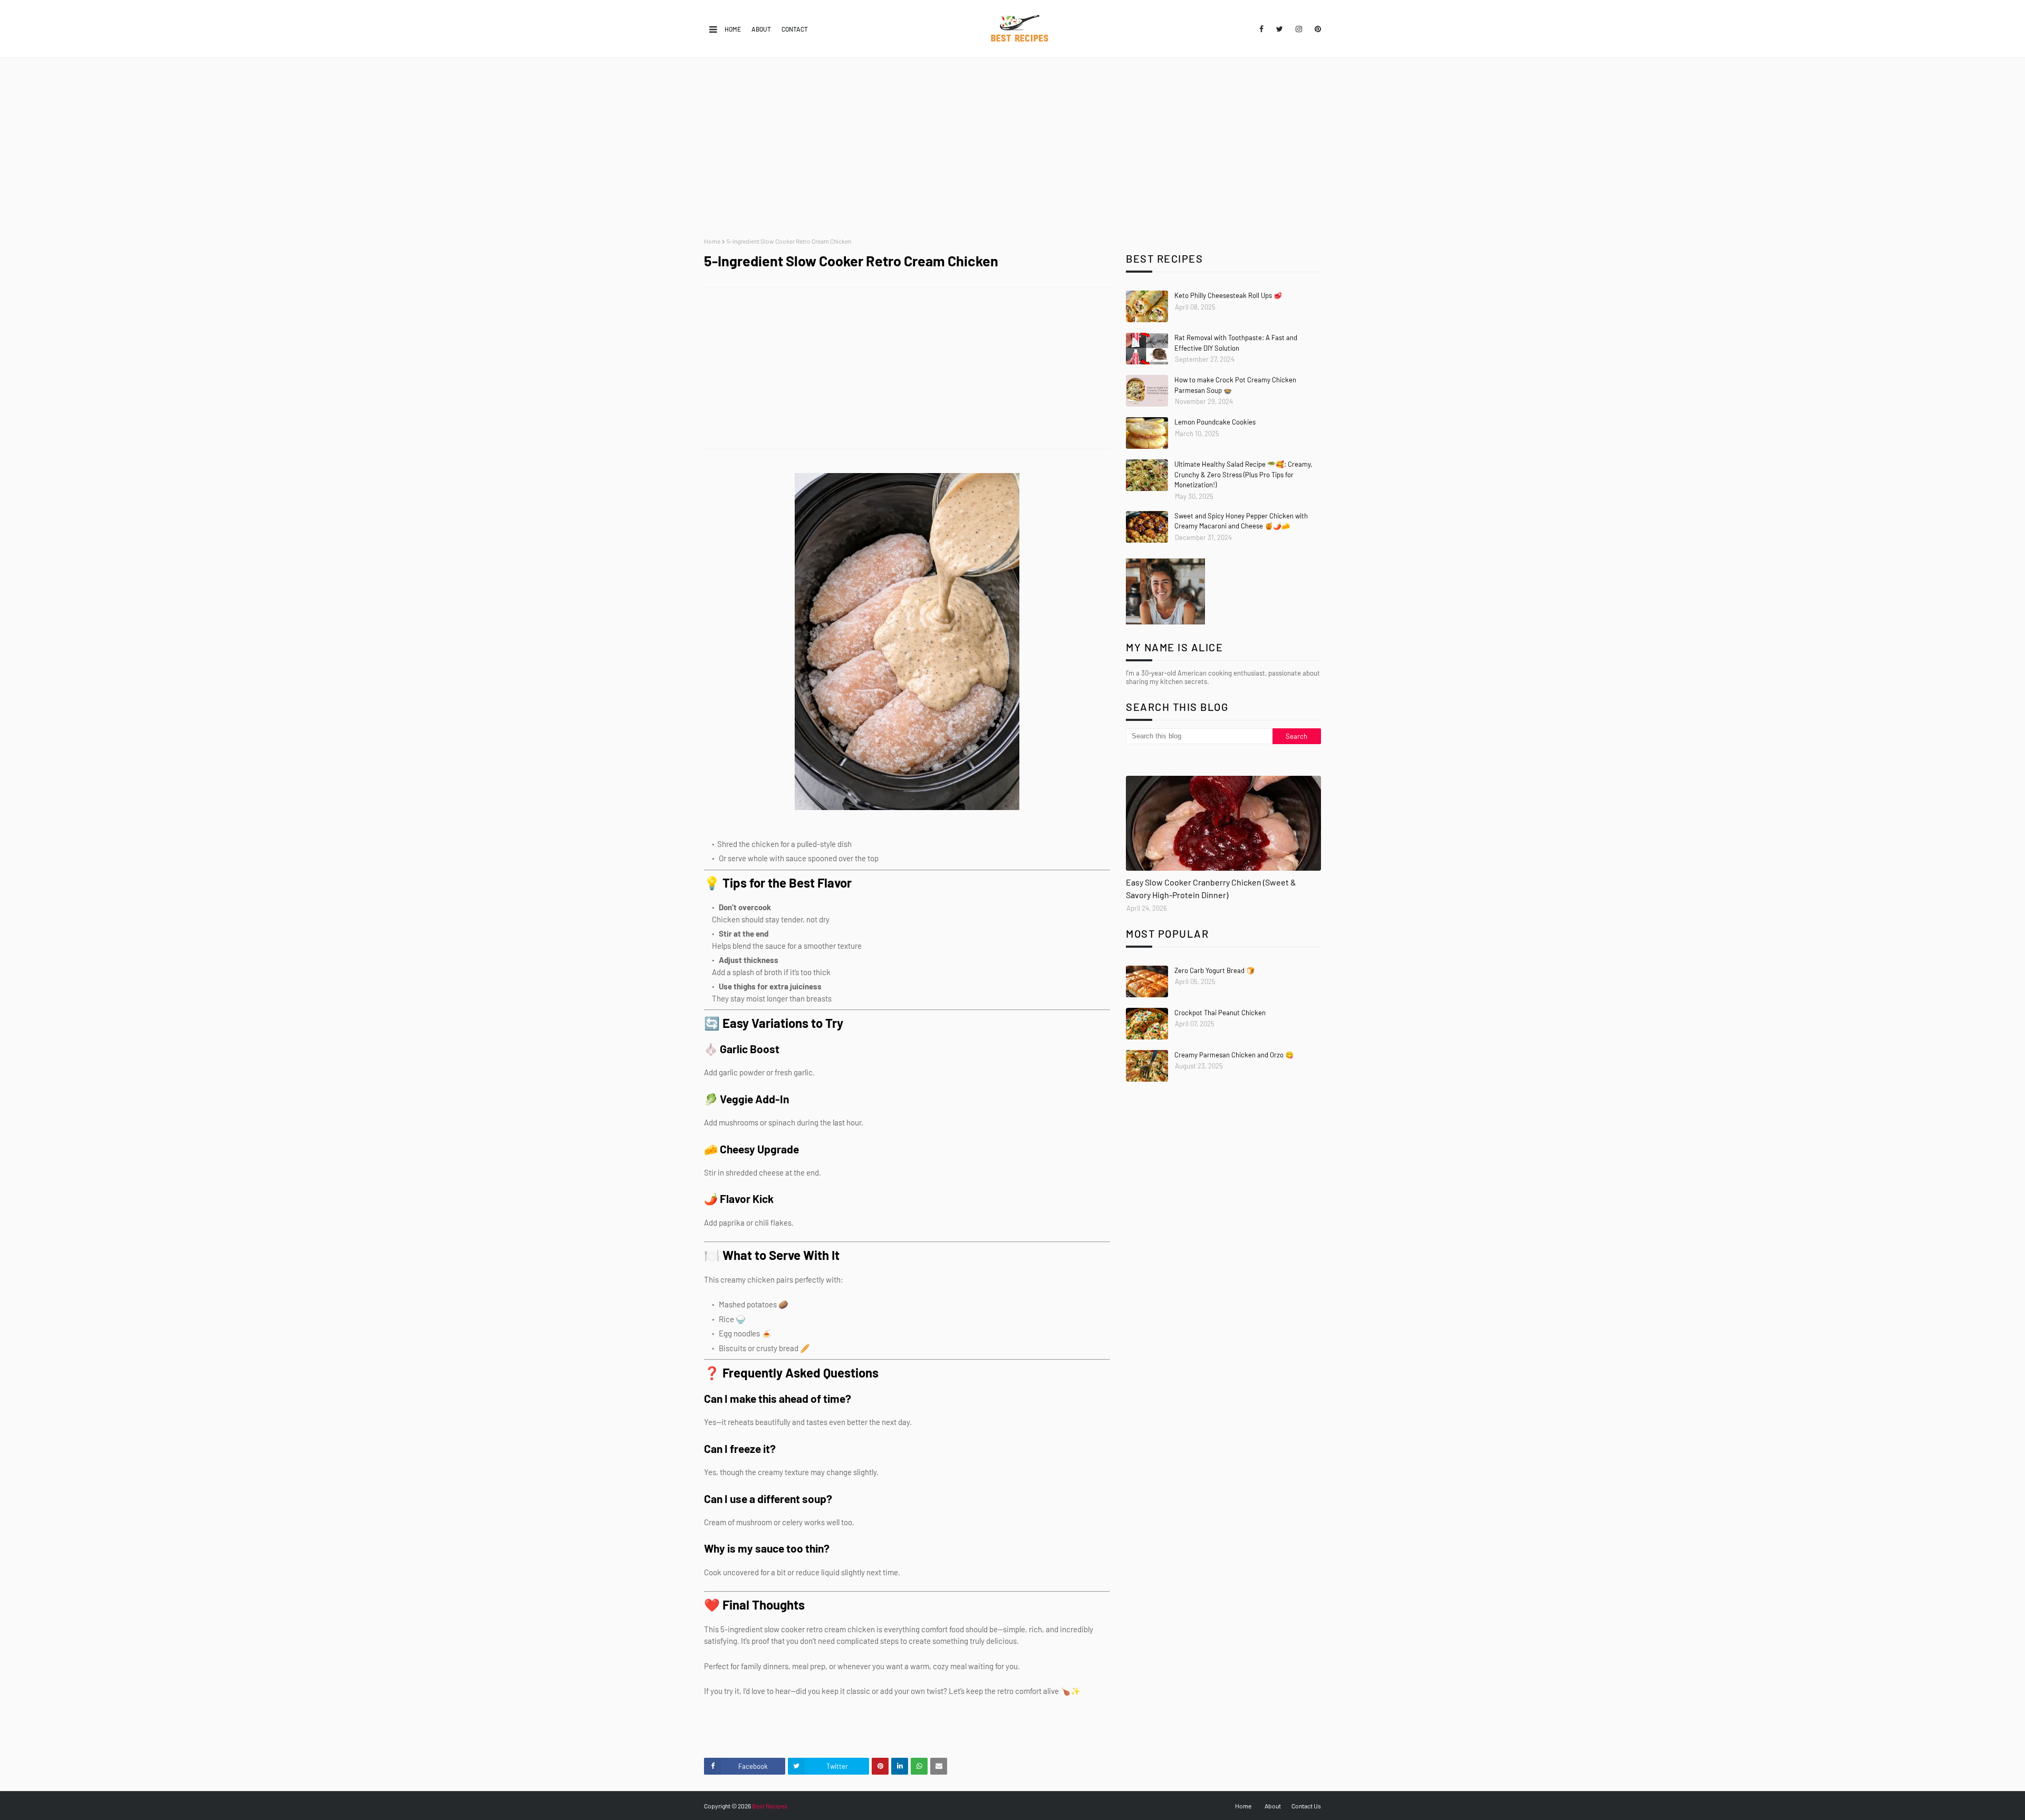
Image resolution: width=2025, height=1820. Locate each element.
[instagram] (1299, 29)
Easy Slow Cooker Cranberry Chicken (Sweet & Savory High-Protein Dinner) (1211, 888)
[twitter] (1280, 29)
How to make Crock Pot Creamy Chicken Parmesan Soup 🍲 (1235, 385)
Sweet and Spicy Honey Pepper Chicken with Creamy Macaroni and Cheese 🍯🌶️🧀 (1241, 521)
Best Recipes (770, 1806)
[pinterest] (1316, 29)
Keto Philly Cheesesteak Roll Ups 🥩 (1228, 295)
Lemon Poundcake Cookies (1215, 422)
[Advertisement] (1012, 148)
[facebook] (1261, 29)
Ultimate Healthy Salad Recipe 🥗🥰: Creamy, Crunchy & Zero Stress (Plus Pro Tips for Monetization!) (1243, 474)
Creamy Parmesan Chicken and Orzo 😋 (1234, 1055)
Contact (795, 29)
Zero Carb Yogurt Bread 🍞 (1214, 970)
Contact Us (1306, 1806)
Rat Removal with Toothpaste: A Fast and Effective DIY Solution (1236, 343)
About (761, 29)
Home (733, 29)
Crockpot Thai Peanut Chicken (1220, 1013)
